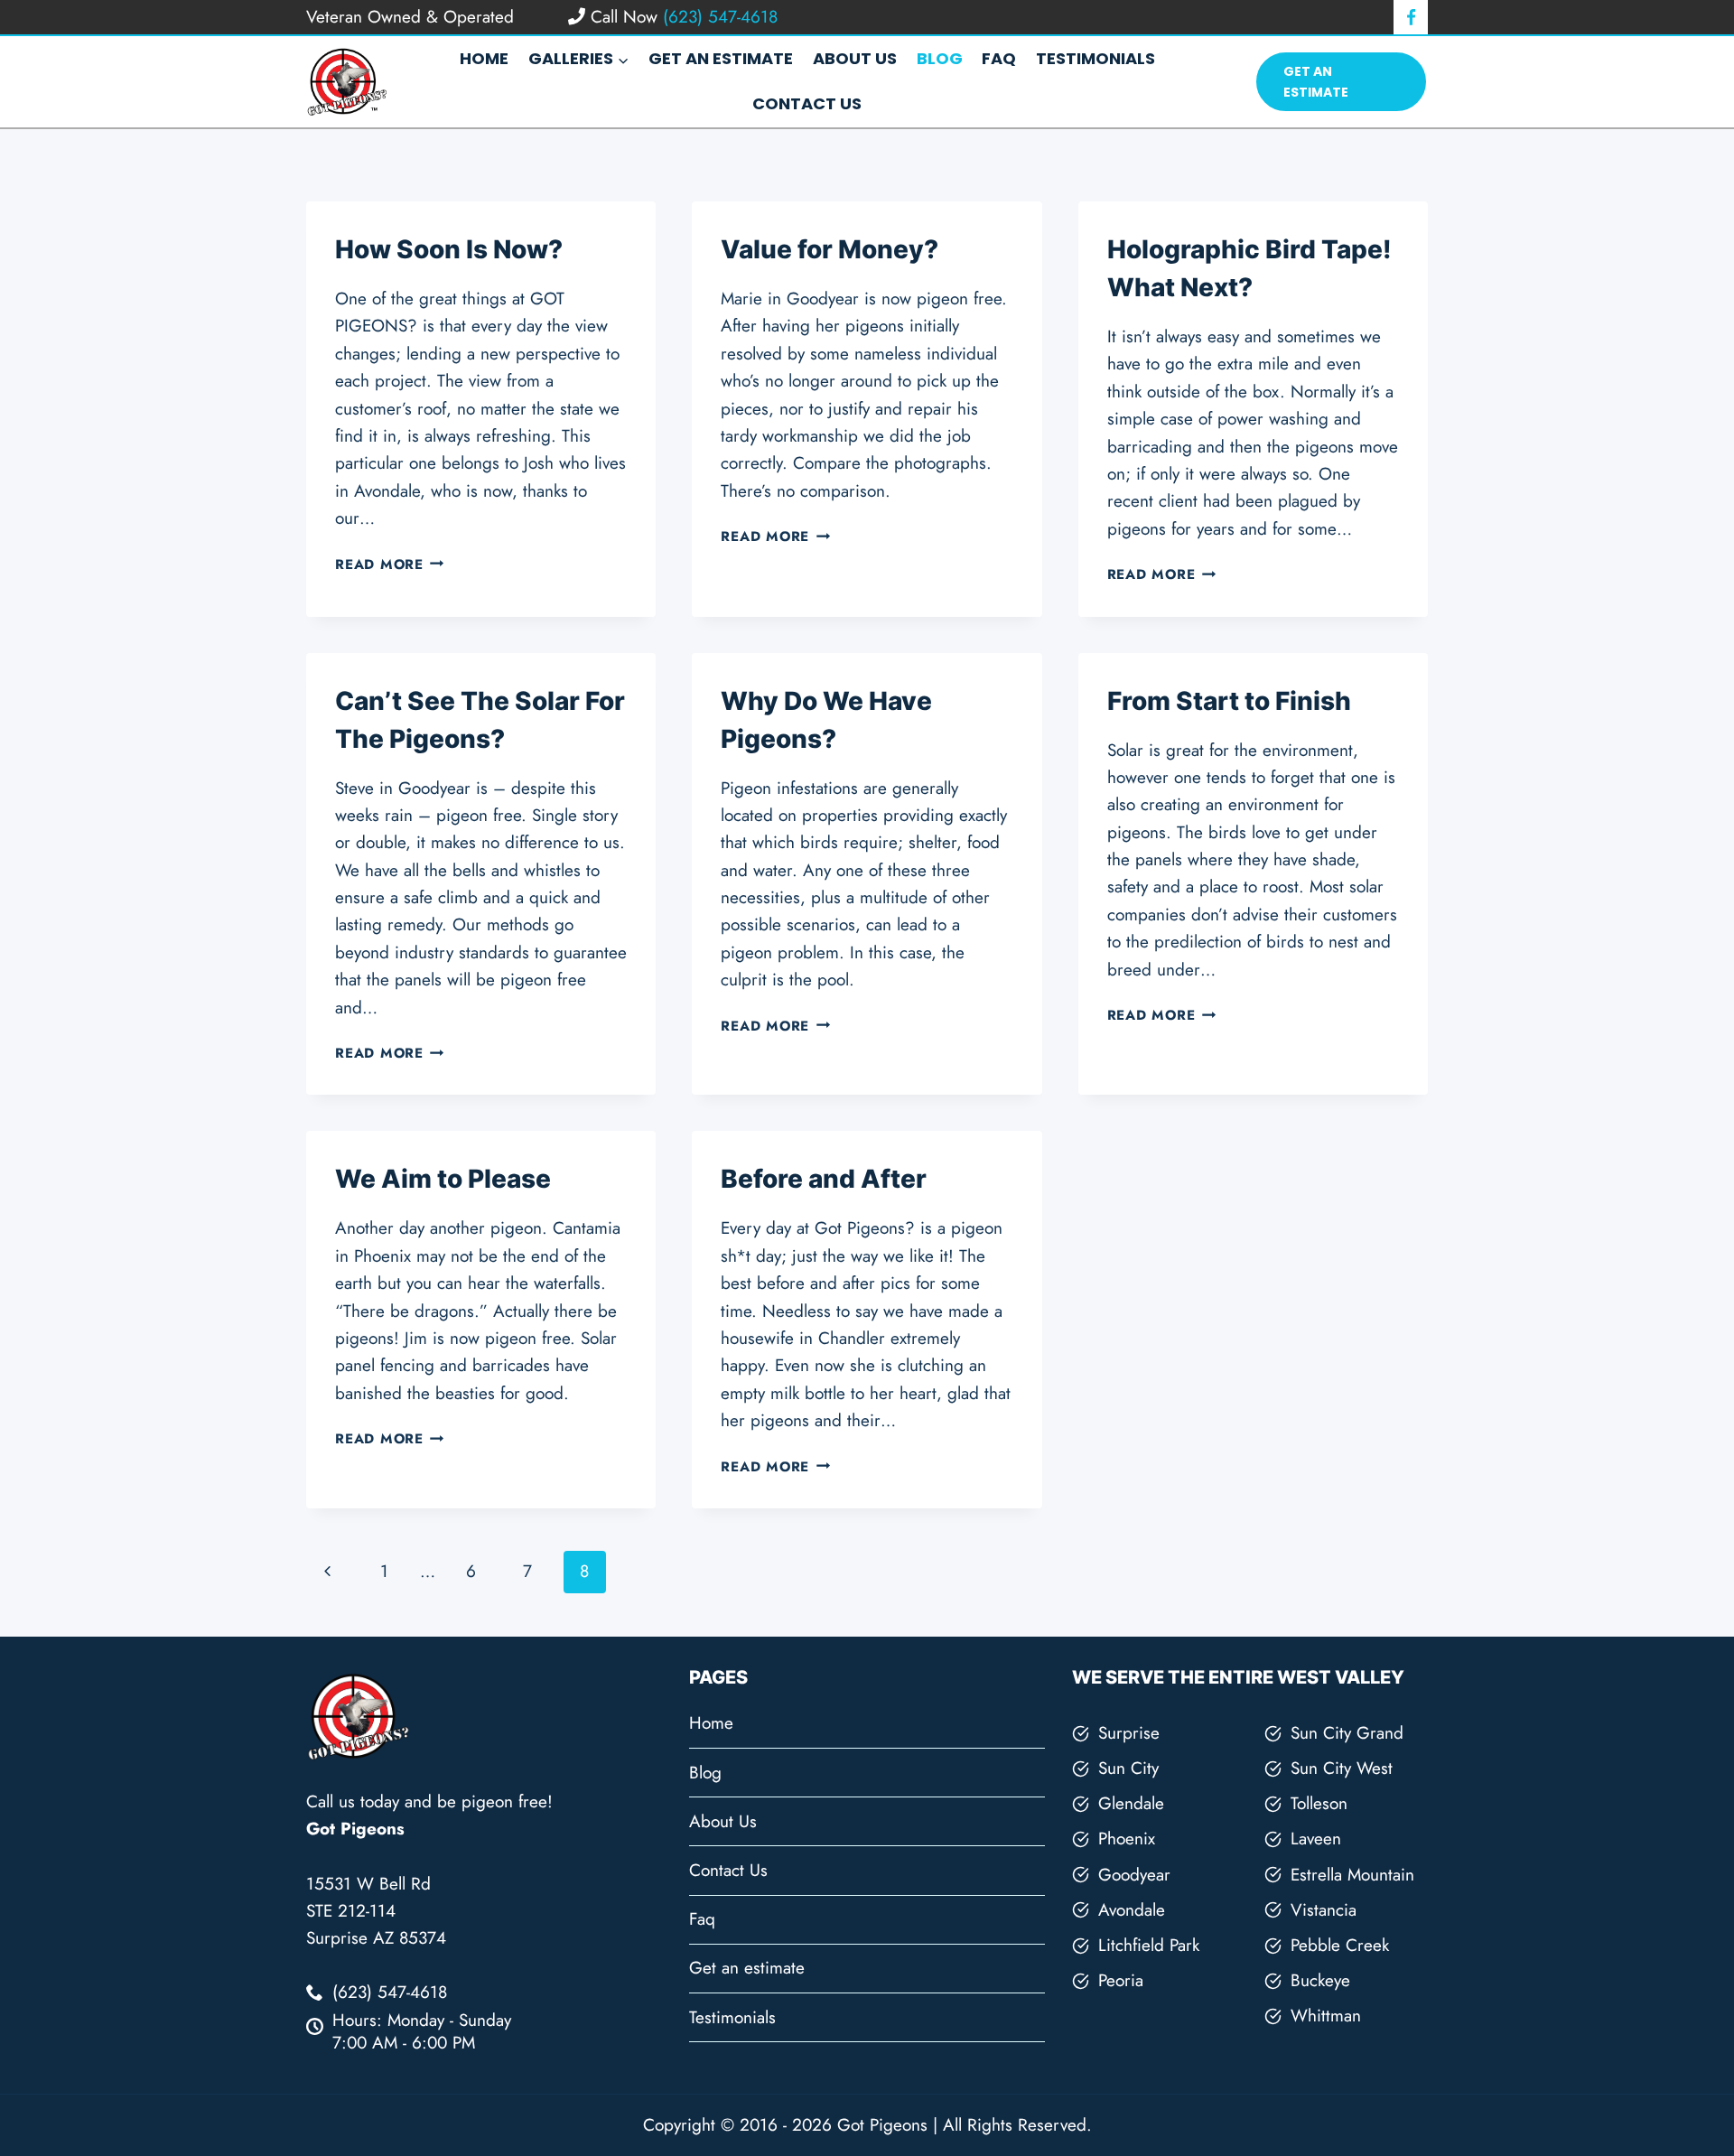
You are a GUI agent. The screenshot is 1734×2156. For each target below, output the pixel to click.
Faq (999, 58)
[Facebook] (1411, 17)
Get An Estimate (1316, 81)
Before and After (824, 1179)
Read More (390, 565)
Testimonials (1095, 58)
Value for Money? (830, 249)
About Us (855, 58)
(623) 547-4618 (718, 17)
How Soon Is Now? (449, 249)
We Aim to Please (443, 1179)
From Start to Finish (1229, 701)
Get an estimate (721, 58)
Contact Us (807, 103)
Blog (940, 58)
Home (484, 58)
